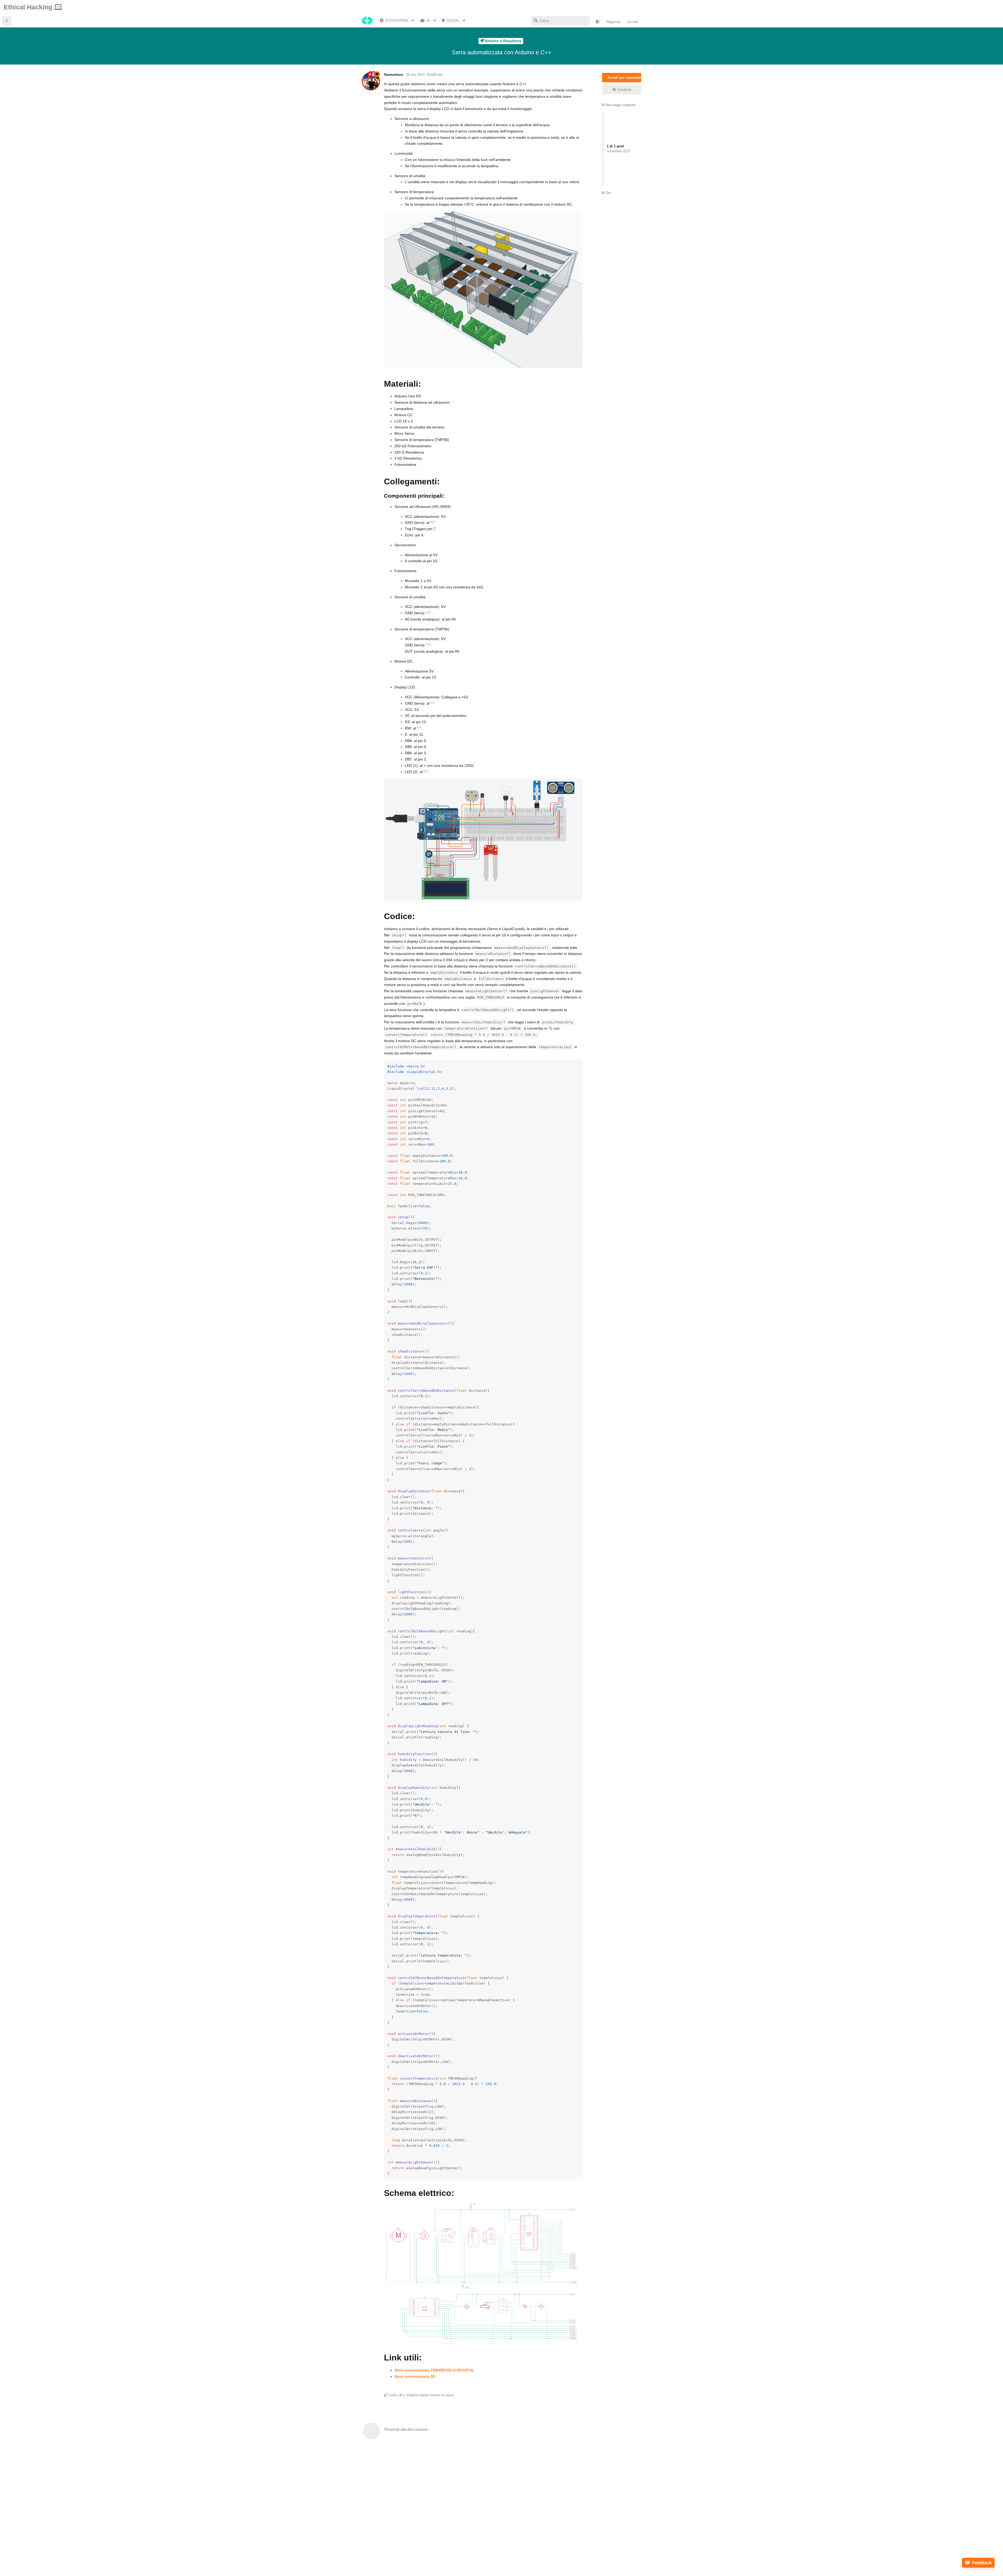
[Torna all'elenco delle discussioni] (7, 21)
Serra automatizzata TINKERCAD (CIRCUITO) (434, 2370)
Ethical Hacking (29, 7)
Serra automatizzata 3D (415, 2376)
